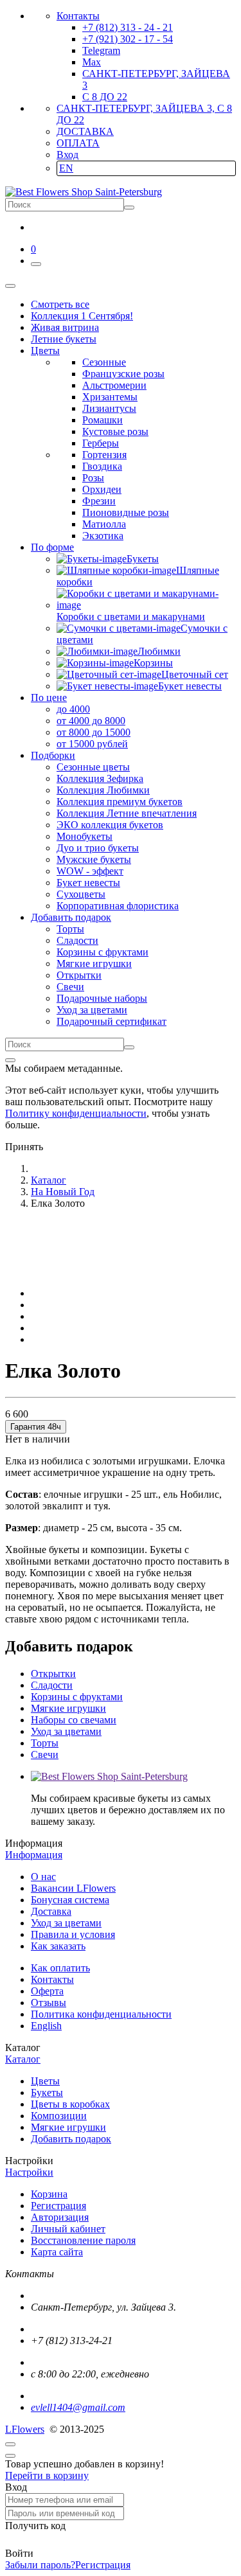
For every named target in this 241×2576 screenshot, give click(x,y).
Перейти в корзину (47, 2475)
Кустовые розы (115, 431)
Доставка (51, 1911)
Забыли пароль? (40, 2565)
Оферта (47, 1991)
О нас (43, 1877)
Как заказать (58, 1946)
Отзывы (49, 2003)
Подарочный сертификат (112, 1021)
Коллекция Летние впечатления (127, 813)
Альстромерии (114, 385)
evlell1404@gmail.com (78, 2407)
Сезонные (104, 362)
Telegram (101, 50)
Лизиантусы (109, 408)
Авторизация (60, 2217)
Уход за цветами (92, 1010)
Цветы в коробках (70, 2104)
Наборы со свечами (74, 1720)
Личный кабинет (68, 2229)
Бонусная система (70, 1900)
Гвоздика (102, 466)
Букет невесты (88, 883)
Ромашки (103, 420)
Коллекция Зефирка (100, 778)
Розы (93, 478)
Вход (67, 155)
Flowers (25, 2429)
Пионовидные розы (126, 512)
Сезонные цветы (93, 767)
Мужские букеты (94, 859)
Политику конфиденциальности (76, 1113)
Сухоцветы (81, 894)
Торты (70, 929)
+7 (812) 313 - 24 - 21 (128, 27)
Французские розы (123, 374)
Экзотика (103, 536)
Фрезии (99, 501)
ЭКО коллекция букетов (110, 825)
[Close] (10, 1060)
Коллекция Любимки (103, 790)
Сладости (77, 940)
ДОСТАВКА (85, 131)
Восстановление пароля (83, 2240)
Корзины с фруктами (103, 952)
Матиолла (104, 524)
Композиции (59, 2116)
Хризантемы (110, 397)
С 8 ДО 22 (105, 97)
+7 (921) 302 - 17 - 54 (128, 39)
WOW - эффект (90, 871)
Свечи (70, 987)
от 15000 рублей (92, 744)
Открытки (79, 975)
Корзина (49, 2194)
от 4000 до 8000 (91, 721)
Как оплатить (60, 1968)
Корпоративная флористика (118, 906)
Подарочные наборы (102, 998)
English (46, 2026)
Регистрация (58, 2206)
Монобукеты (85, 836)
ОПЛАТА (78, 143)
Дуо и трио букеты (98, 848)
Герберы (101, 443)
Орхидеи (102, 489)
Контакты (78, 16)
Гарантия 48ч (36, 1427)
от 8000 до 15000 (94, 732)
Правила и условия (73, 1934)
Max (92, 62)
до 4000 (73, 709)
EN (66, 168)
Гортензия (104, 455)
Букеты (47, 2092)
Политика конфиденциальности (101, 2014)
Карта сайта (57, 2252)
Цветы (45, 2081)
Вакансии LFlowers (73, 1888)
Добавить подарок (71, 2139)
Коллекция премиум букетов (120, 802)
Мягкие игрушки (94, 964)
